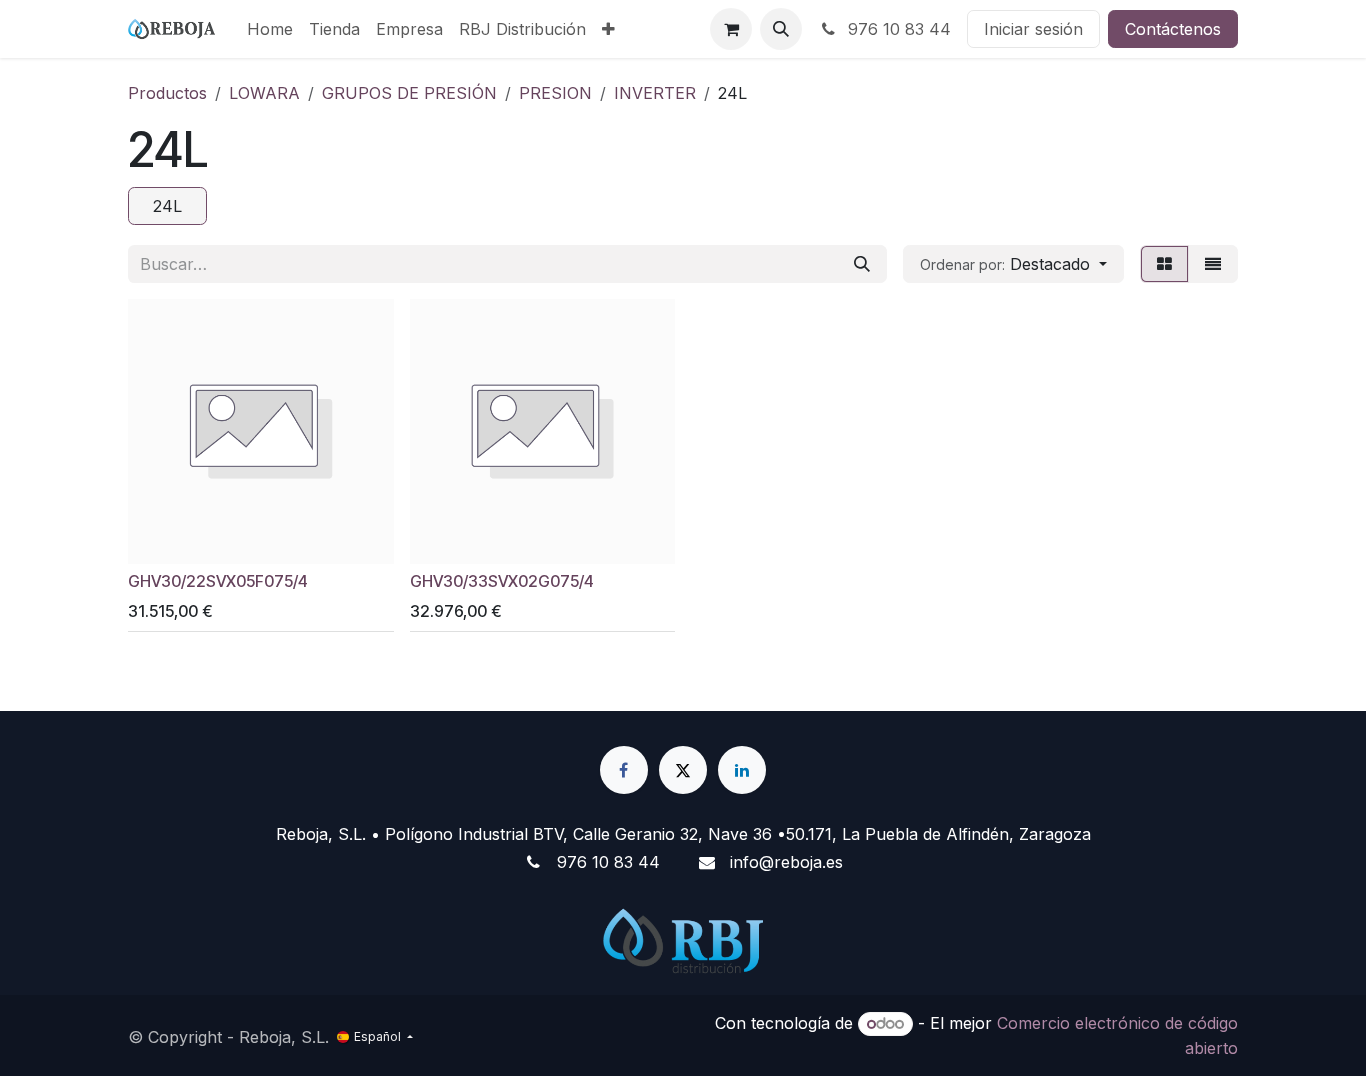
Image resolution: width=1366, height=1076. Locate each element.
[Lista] (1213, 264)
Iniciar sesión (1033, 29)
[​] (624, 770)
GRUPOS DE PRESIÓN (409, 93)
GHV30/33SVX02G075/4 (502, 581)
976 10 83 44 (897, 29)
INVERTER (655, 93)
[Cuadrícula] (1164, 264)
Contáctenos (1173, 29)
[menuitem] (270, 29)
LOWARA (264, 93)
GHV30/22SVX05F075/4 (218, 581)
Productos (167, 93)
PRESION (555, 93)
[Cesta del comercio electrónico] (731, 29)
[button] (781, 29)
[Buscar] (862, 264)
